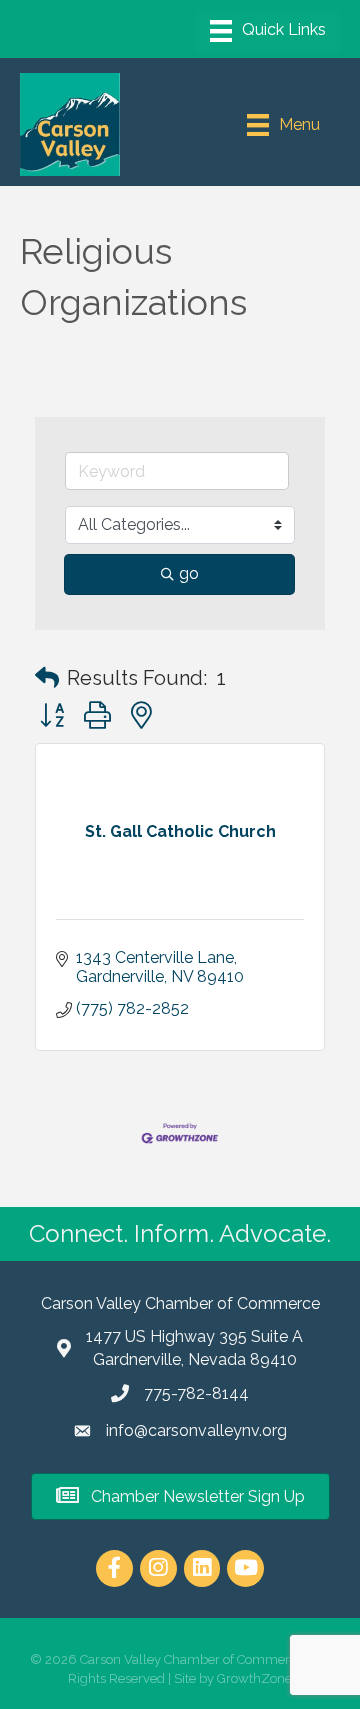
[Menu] (268, 31)
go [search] (189, 573)
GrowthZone (254, 1678)
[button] (47, 678)
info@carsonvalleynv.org (196, 1430)
